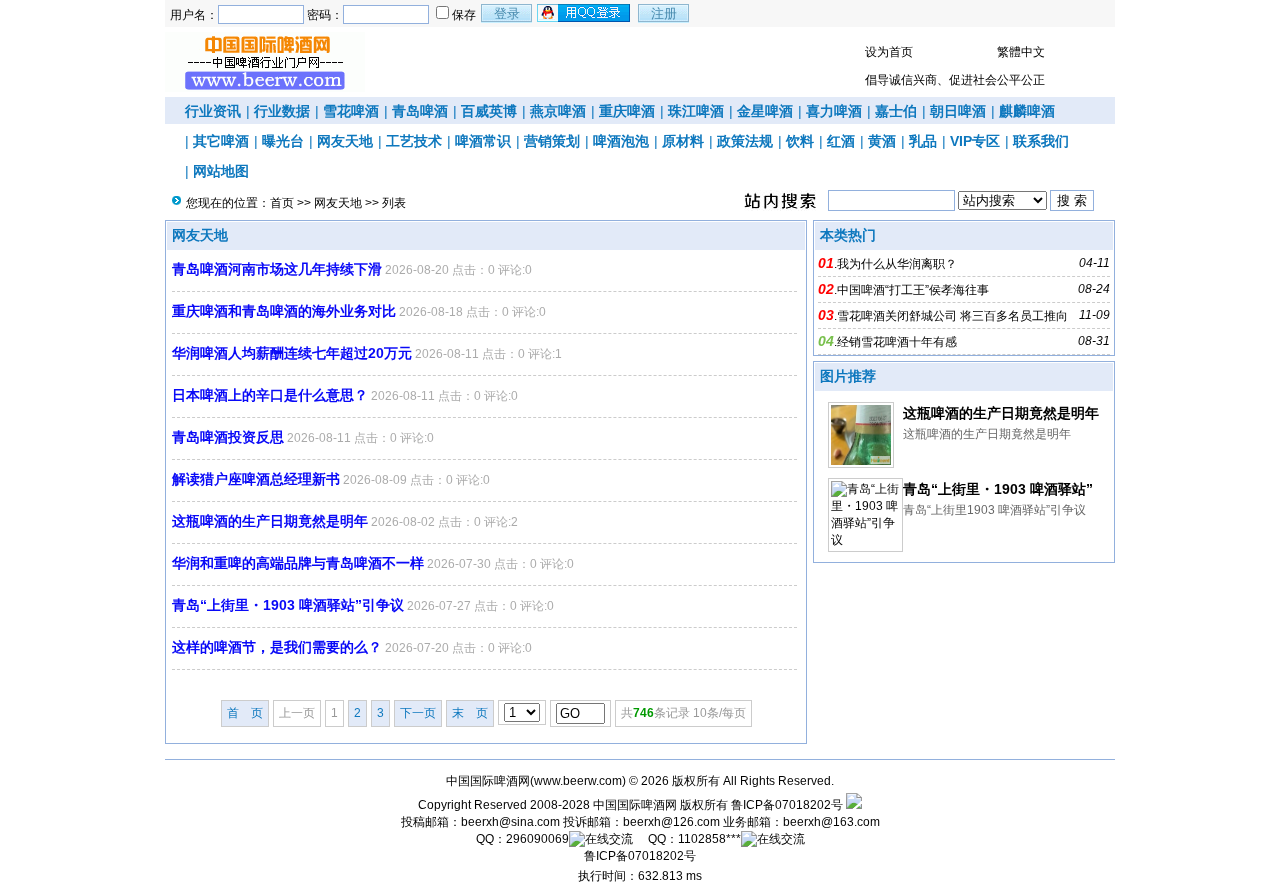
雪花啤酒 (351, 111)
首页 (282, 203)
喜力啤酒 (834, 111)
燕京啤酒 (558, 111)
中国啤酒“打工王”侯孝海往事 (913, 290)
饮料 (800, 141)
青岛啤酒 (420, 111)
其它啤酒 (221, 141)
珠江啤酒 (696, 111)
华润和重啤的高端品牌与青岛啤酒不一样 (298, 563)
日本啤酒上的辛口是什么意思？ (270, 395)
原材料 (683, 141)
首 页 (245, 713)
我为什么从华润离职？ (897, 264)
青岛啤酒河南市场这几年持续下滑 (277, 269)
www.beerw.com (578, 781)
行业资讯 (213, 111)
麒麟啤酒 (1027, 111)
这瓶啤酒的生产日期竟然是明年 (270, 521)
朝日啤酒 (958, 111)
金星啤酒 (765, 111)
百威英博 (489, 111)
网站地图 (221, 171)
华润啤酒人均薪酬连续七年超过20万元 (292, 353)
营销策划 (552, 141)
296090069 (537, 839)
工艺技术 (414, 141)
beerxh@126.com (671, 822)
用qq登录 (585, 13)
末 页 (470, 713)
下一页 (418, 713)
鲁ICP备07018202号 (787, 805)
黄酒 (882, 141)
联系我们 (1041, 141)
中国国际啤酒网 (635, 805)
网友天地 (345, 141)
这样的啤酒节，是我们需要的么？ (277, 647)
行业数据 (282, 111)
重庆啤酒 (627, 111)
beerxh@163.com (831, 822)
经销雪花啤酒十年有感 (897, 342)
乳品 (923, 141)
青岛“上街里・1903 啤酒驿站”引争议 (288, 605)
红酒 (841, 141)
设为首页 (889, 52)
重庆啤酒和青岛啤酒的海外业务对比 (284, 311)
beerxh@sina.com (510, 822)
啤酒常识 (483, 141)
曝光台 (283, 141)
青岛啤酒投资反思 (228, 437)
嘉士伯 (896, 111)
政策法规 (745, 141)
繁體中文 (1021, 52)
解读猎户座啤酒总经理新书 (256, 479)
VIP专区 (975, 141)
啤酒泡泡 (621, 141)
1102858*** (709, 839)
